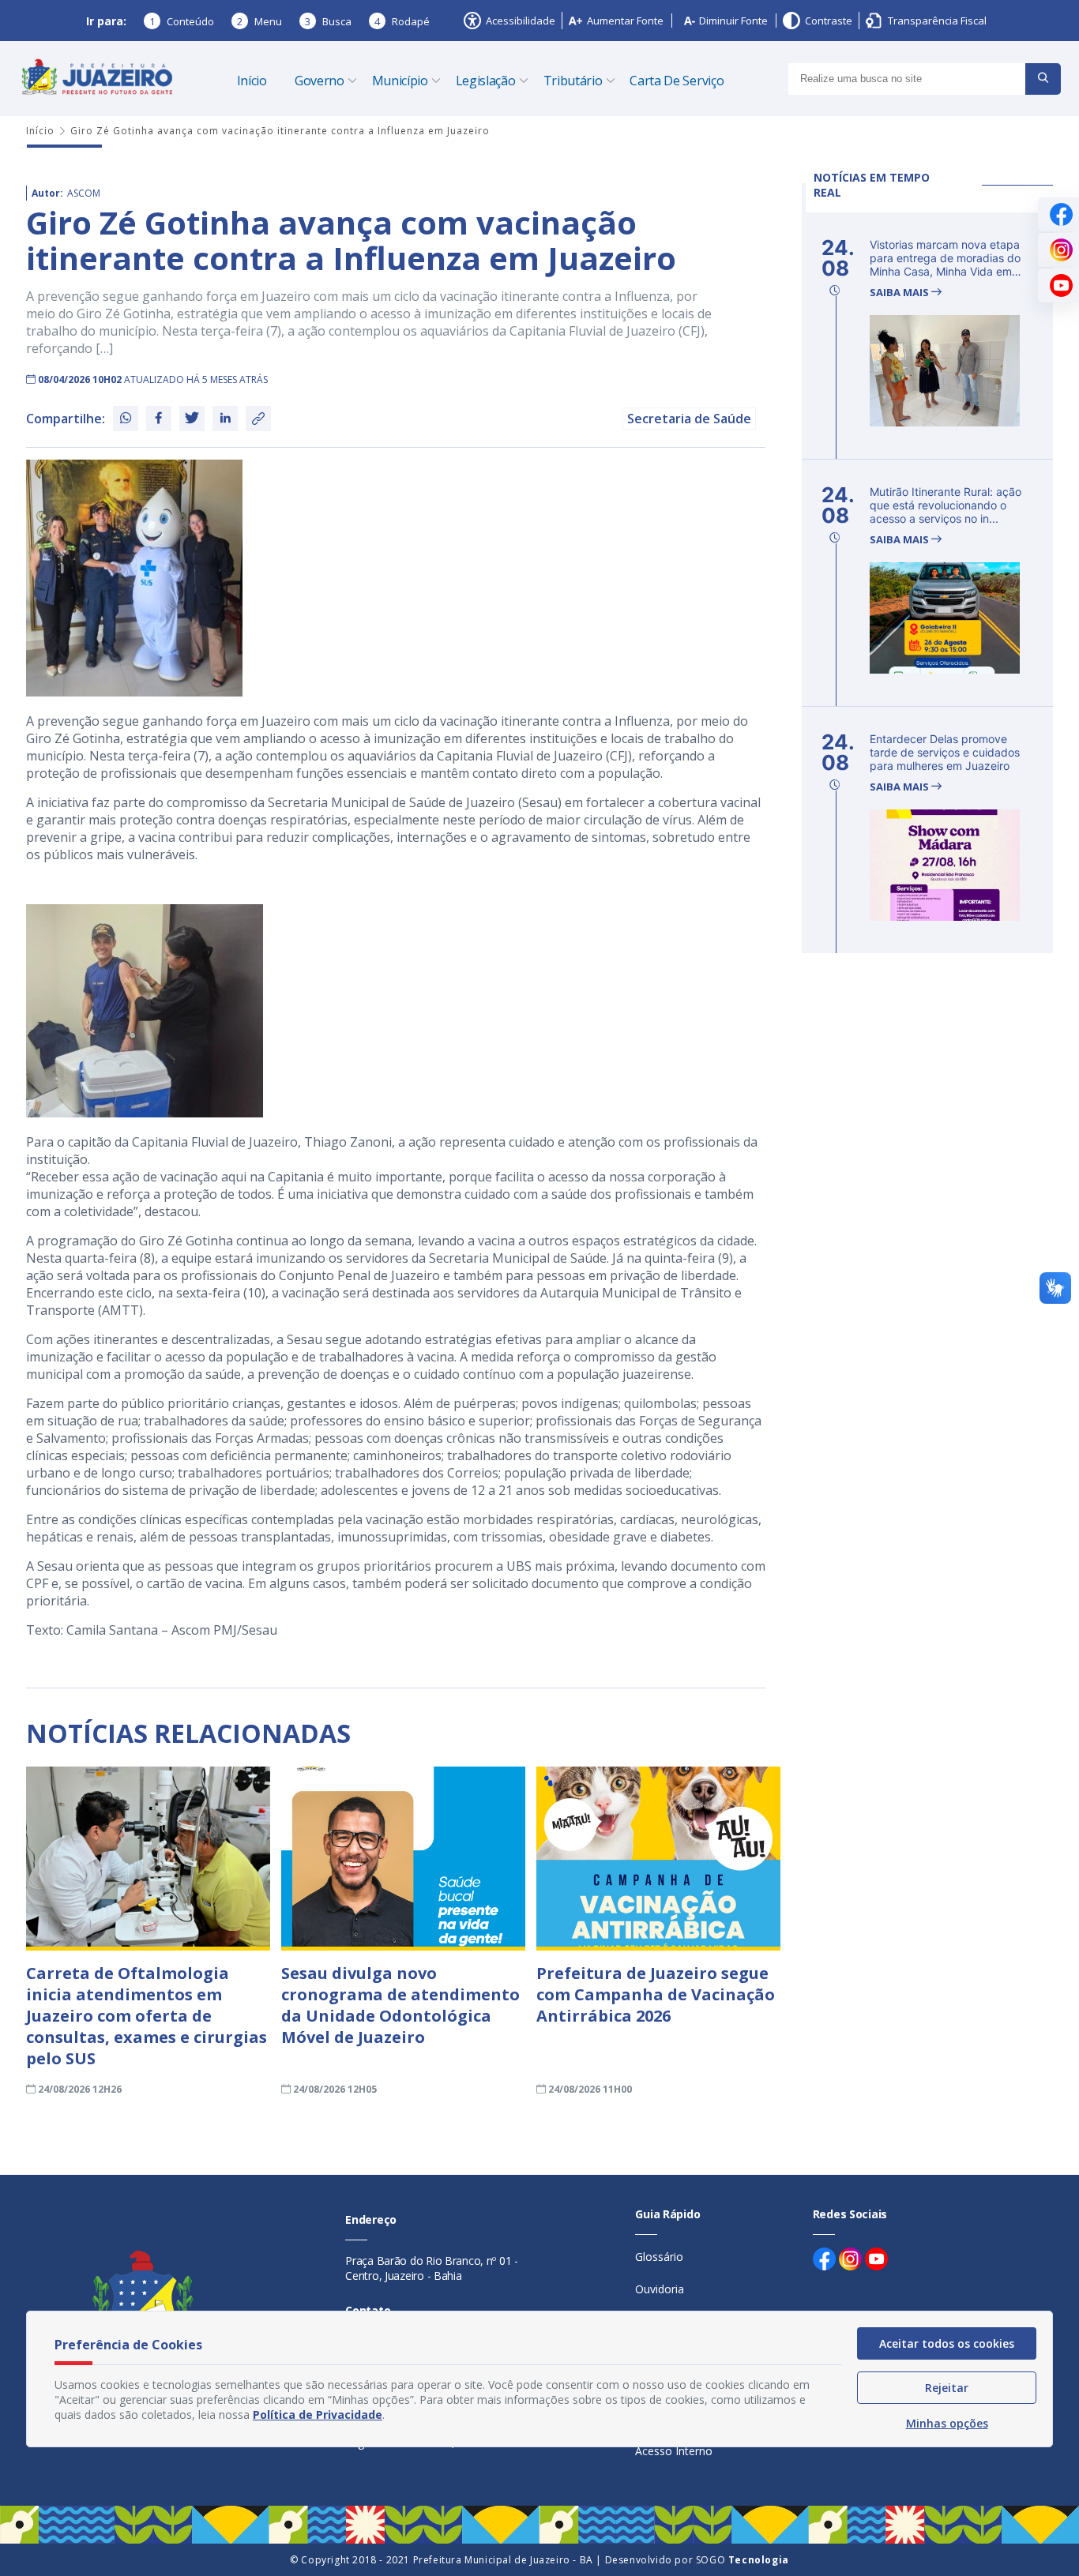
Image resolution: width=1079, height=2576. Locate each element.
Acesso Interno (674, 2451)
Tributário (573, 81)
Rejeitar (947, 2388)
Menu (259, 21)
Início (252, 81)
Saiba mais (900, 293)
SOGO (743, 2560)
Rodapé (402, 21)
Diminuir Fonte (733, 21)
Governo (320, 81)
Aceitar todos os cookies (947, 2343)
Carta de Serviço (677, 81)
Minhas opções (947, 2423)
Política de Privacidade (318, 2415)
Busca (328, 21)
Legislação (486, 81)
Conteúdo (182, 21)
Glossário (659, 2257)
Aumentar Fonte (625, 21)
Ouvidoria (660, 2289)
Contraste (829, 21)
